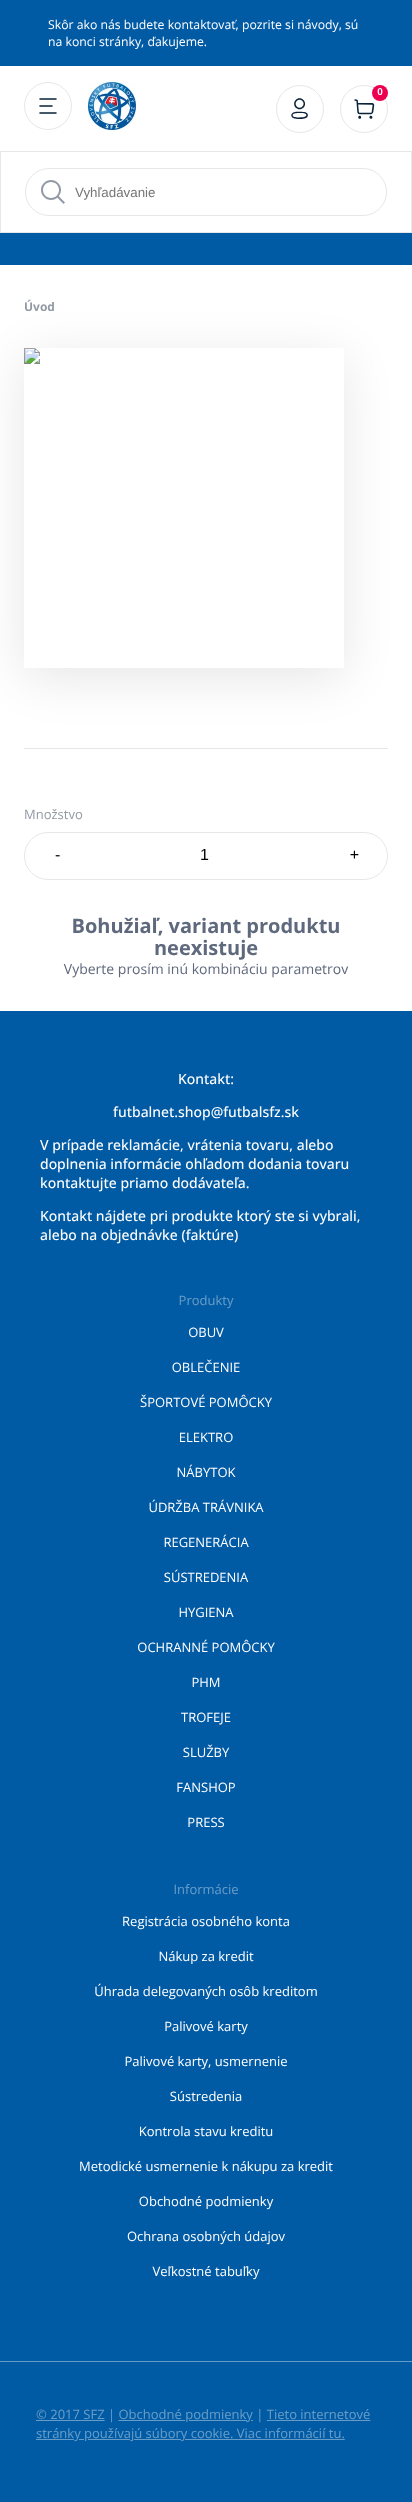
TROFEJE (206, 1717)
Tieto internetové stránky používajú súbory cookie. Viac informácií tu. (203, 2423)
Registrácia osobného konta (206, 1921)
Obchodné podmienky (206, 2201)
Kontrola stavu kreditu (206, 2131)
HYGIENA (205, 1612)
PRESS (205, 1822)
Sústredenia (206, 2096)
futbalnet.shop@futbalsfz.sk (206, 1112)
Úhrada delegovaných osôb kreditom (205, 1991)
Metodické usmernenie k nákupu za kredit (206, 2166)
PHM (205, 1682)
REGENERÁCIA (205, 1542)
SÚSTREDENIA (206, 1577)
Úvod (39, 306)
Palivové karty (206, 2026)
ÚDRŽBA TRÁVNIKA (205, 1507)
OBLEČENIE (206, 1367)
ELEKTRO (206, 1437)
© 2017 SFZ (70, 2414)
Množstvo (53, 814)
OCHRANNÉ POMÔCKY (205, 1647)
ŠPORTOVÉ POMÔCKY (206, 1402)
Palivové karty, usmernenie (206, 2061)
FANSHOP (205, 1787)
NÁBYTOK (206, 1472)
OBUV (206, 1332)
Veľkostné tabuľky (206, 2271)
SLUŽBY (206, 1752)
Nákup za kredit (205, 1956)
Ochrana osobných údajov (206, 2236)
